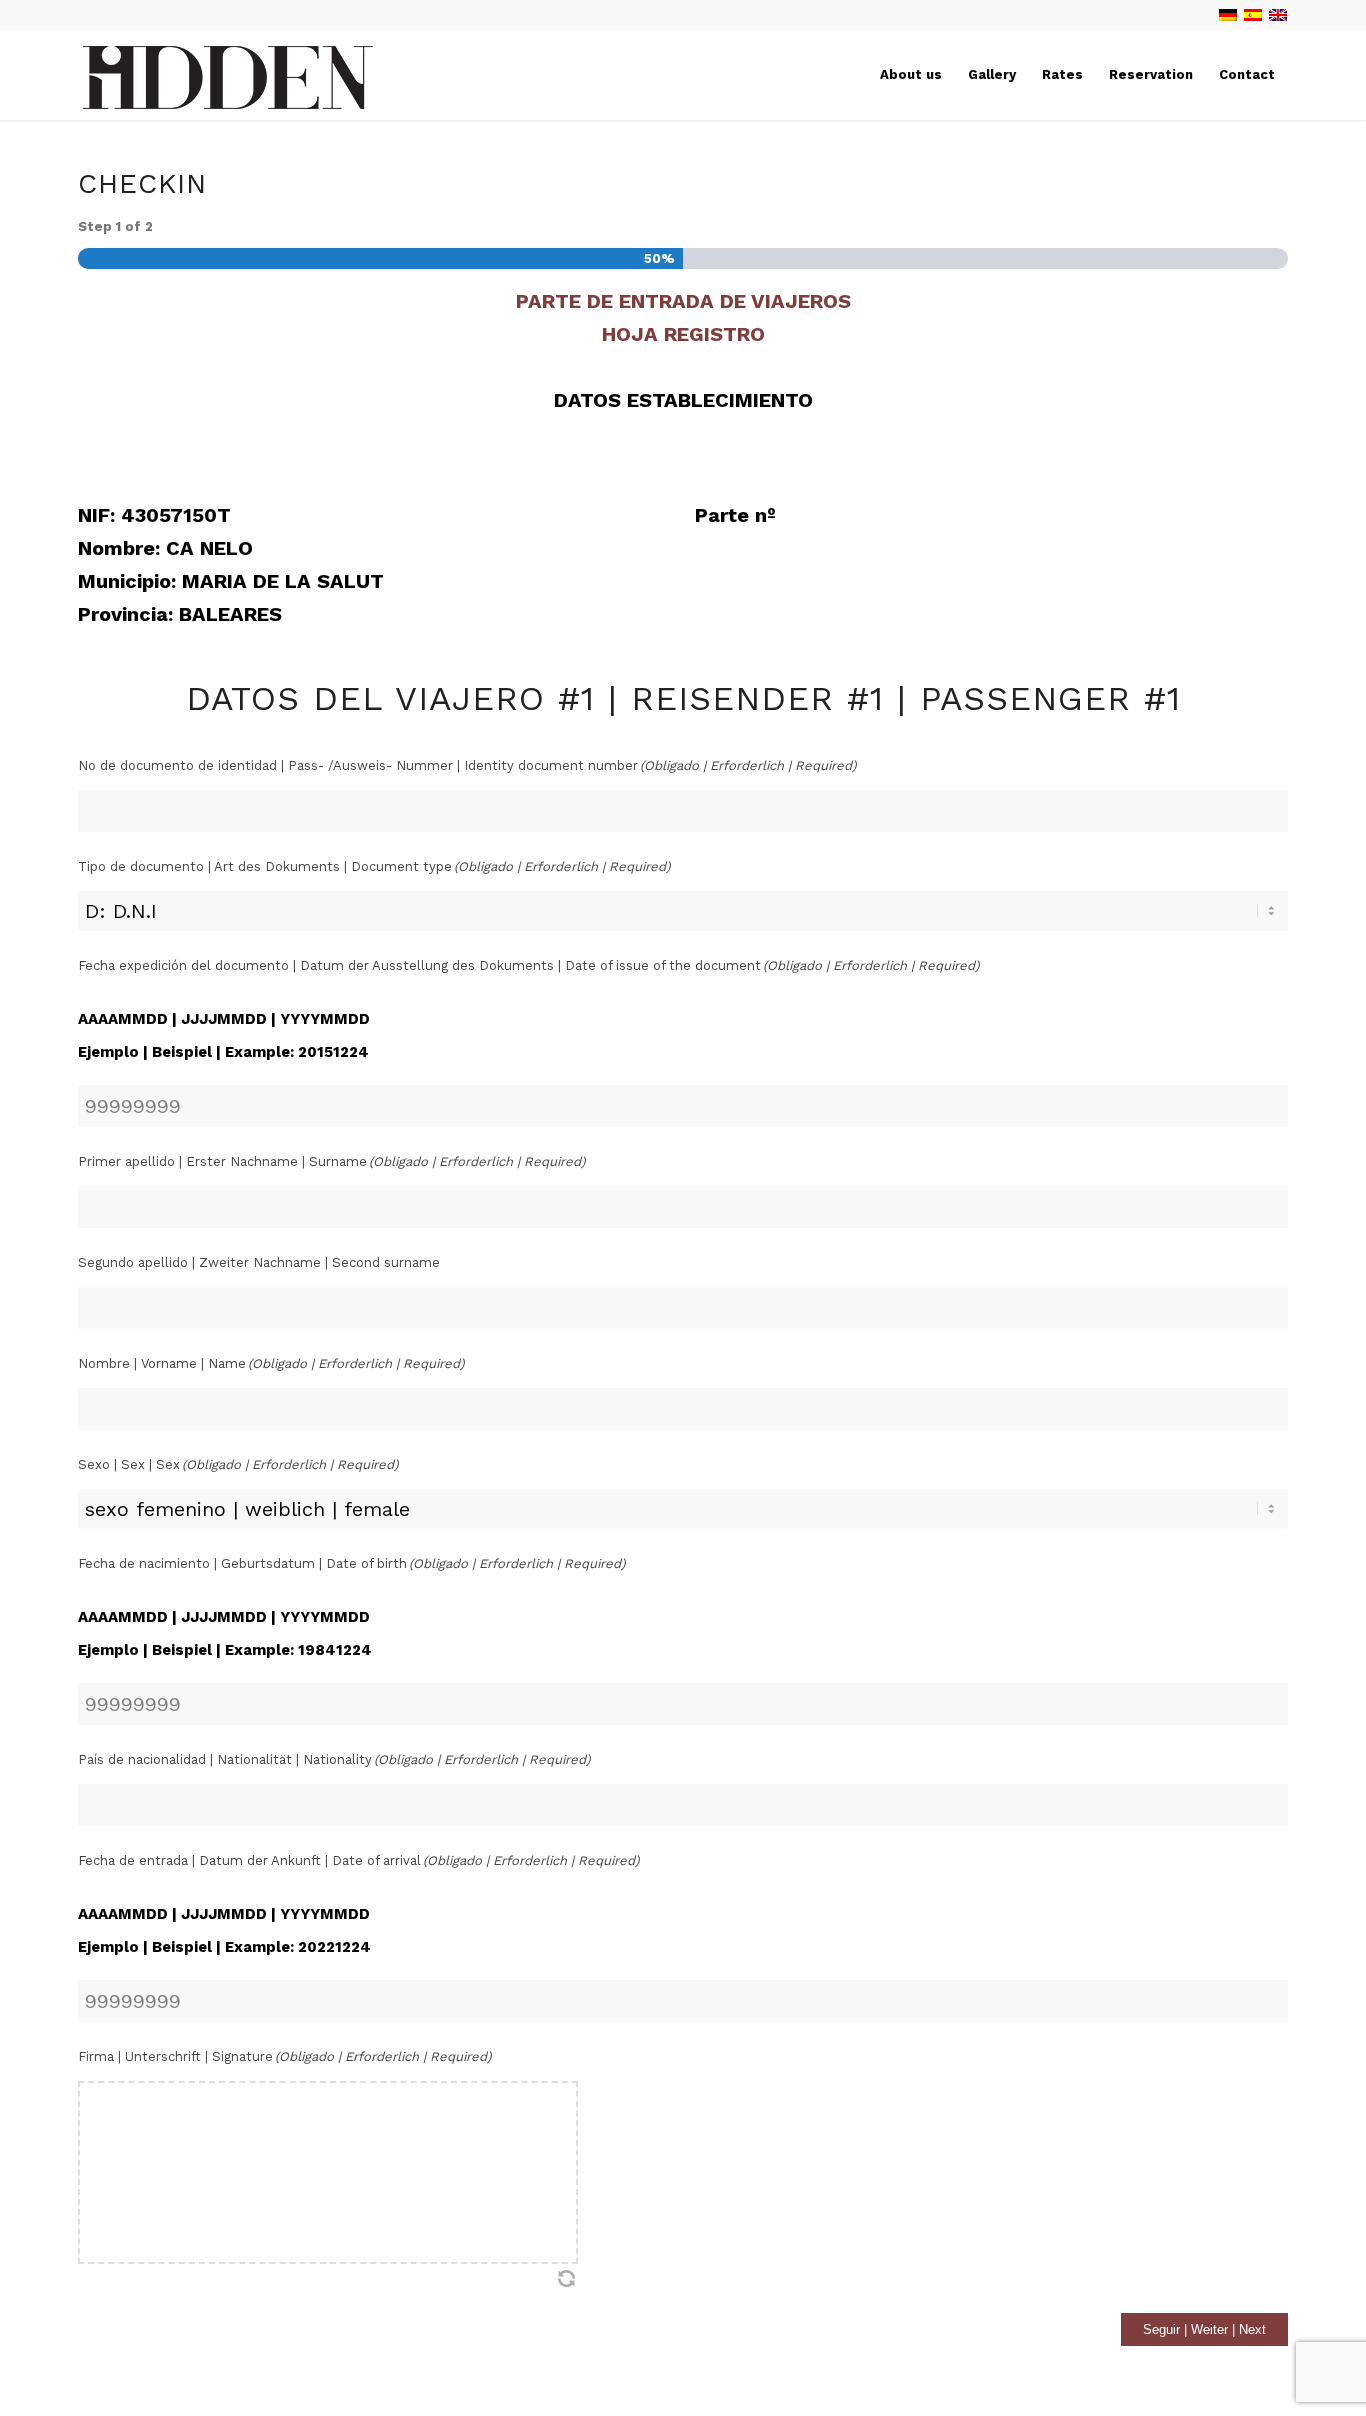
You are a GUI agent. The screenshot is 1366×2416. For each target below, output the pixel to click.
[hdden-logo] (228, 81)
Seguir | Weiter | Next (1204, 2329)
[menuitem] (911, 75)
